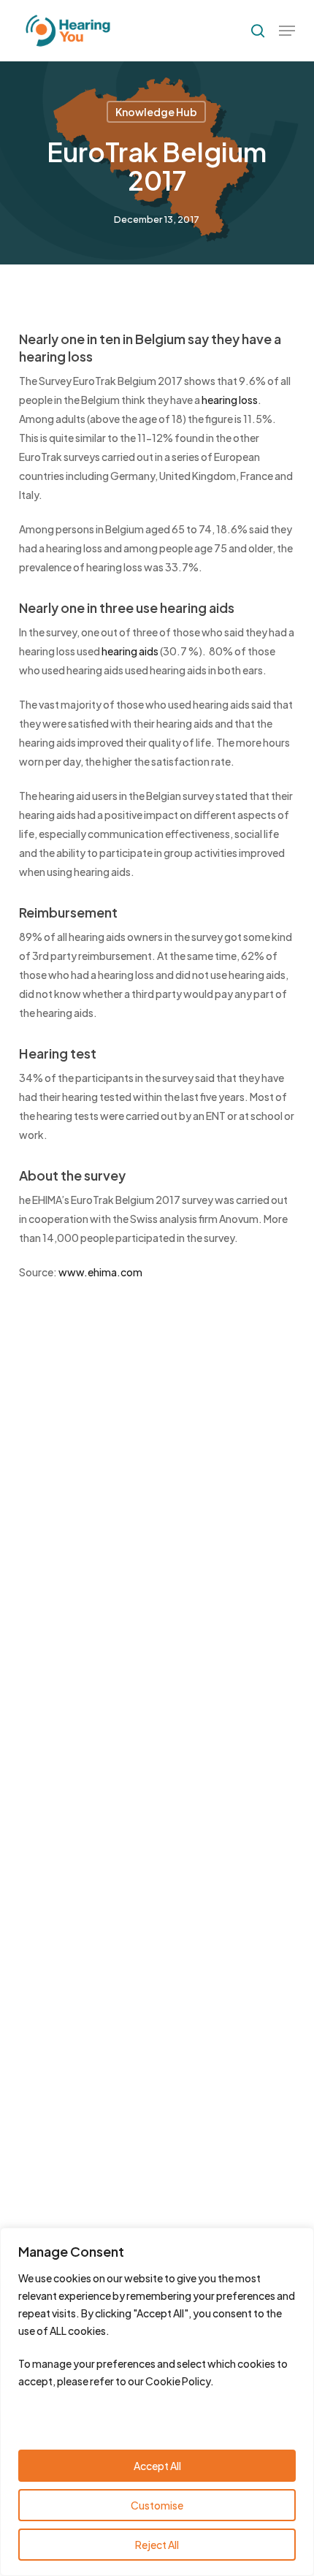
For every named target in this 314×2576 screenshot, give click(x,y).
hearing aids (130, 651)
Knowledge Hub (156, 112)
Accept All (157, 2466)
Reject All (157, 2545)
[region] (157, 2402)
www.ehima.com (100, 1272)
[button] (287, 31)
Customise (157, 2505)
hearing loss (230, 400)
